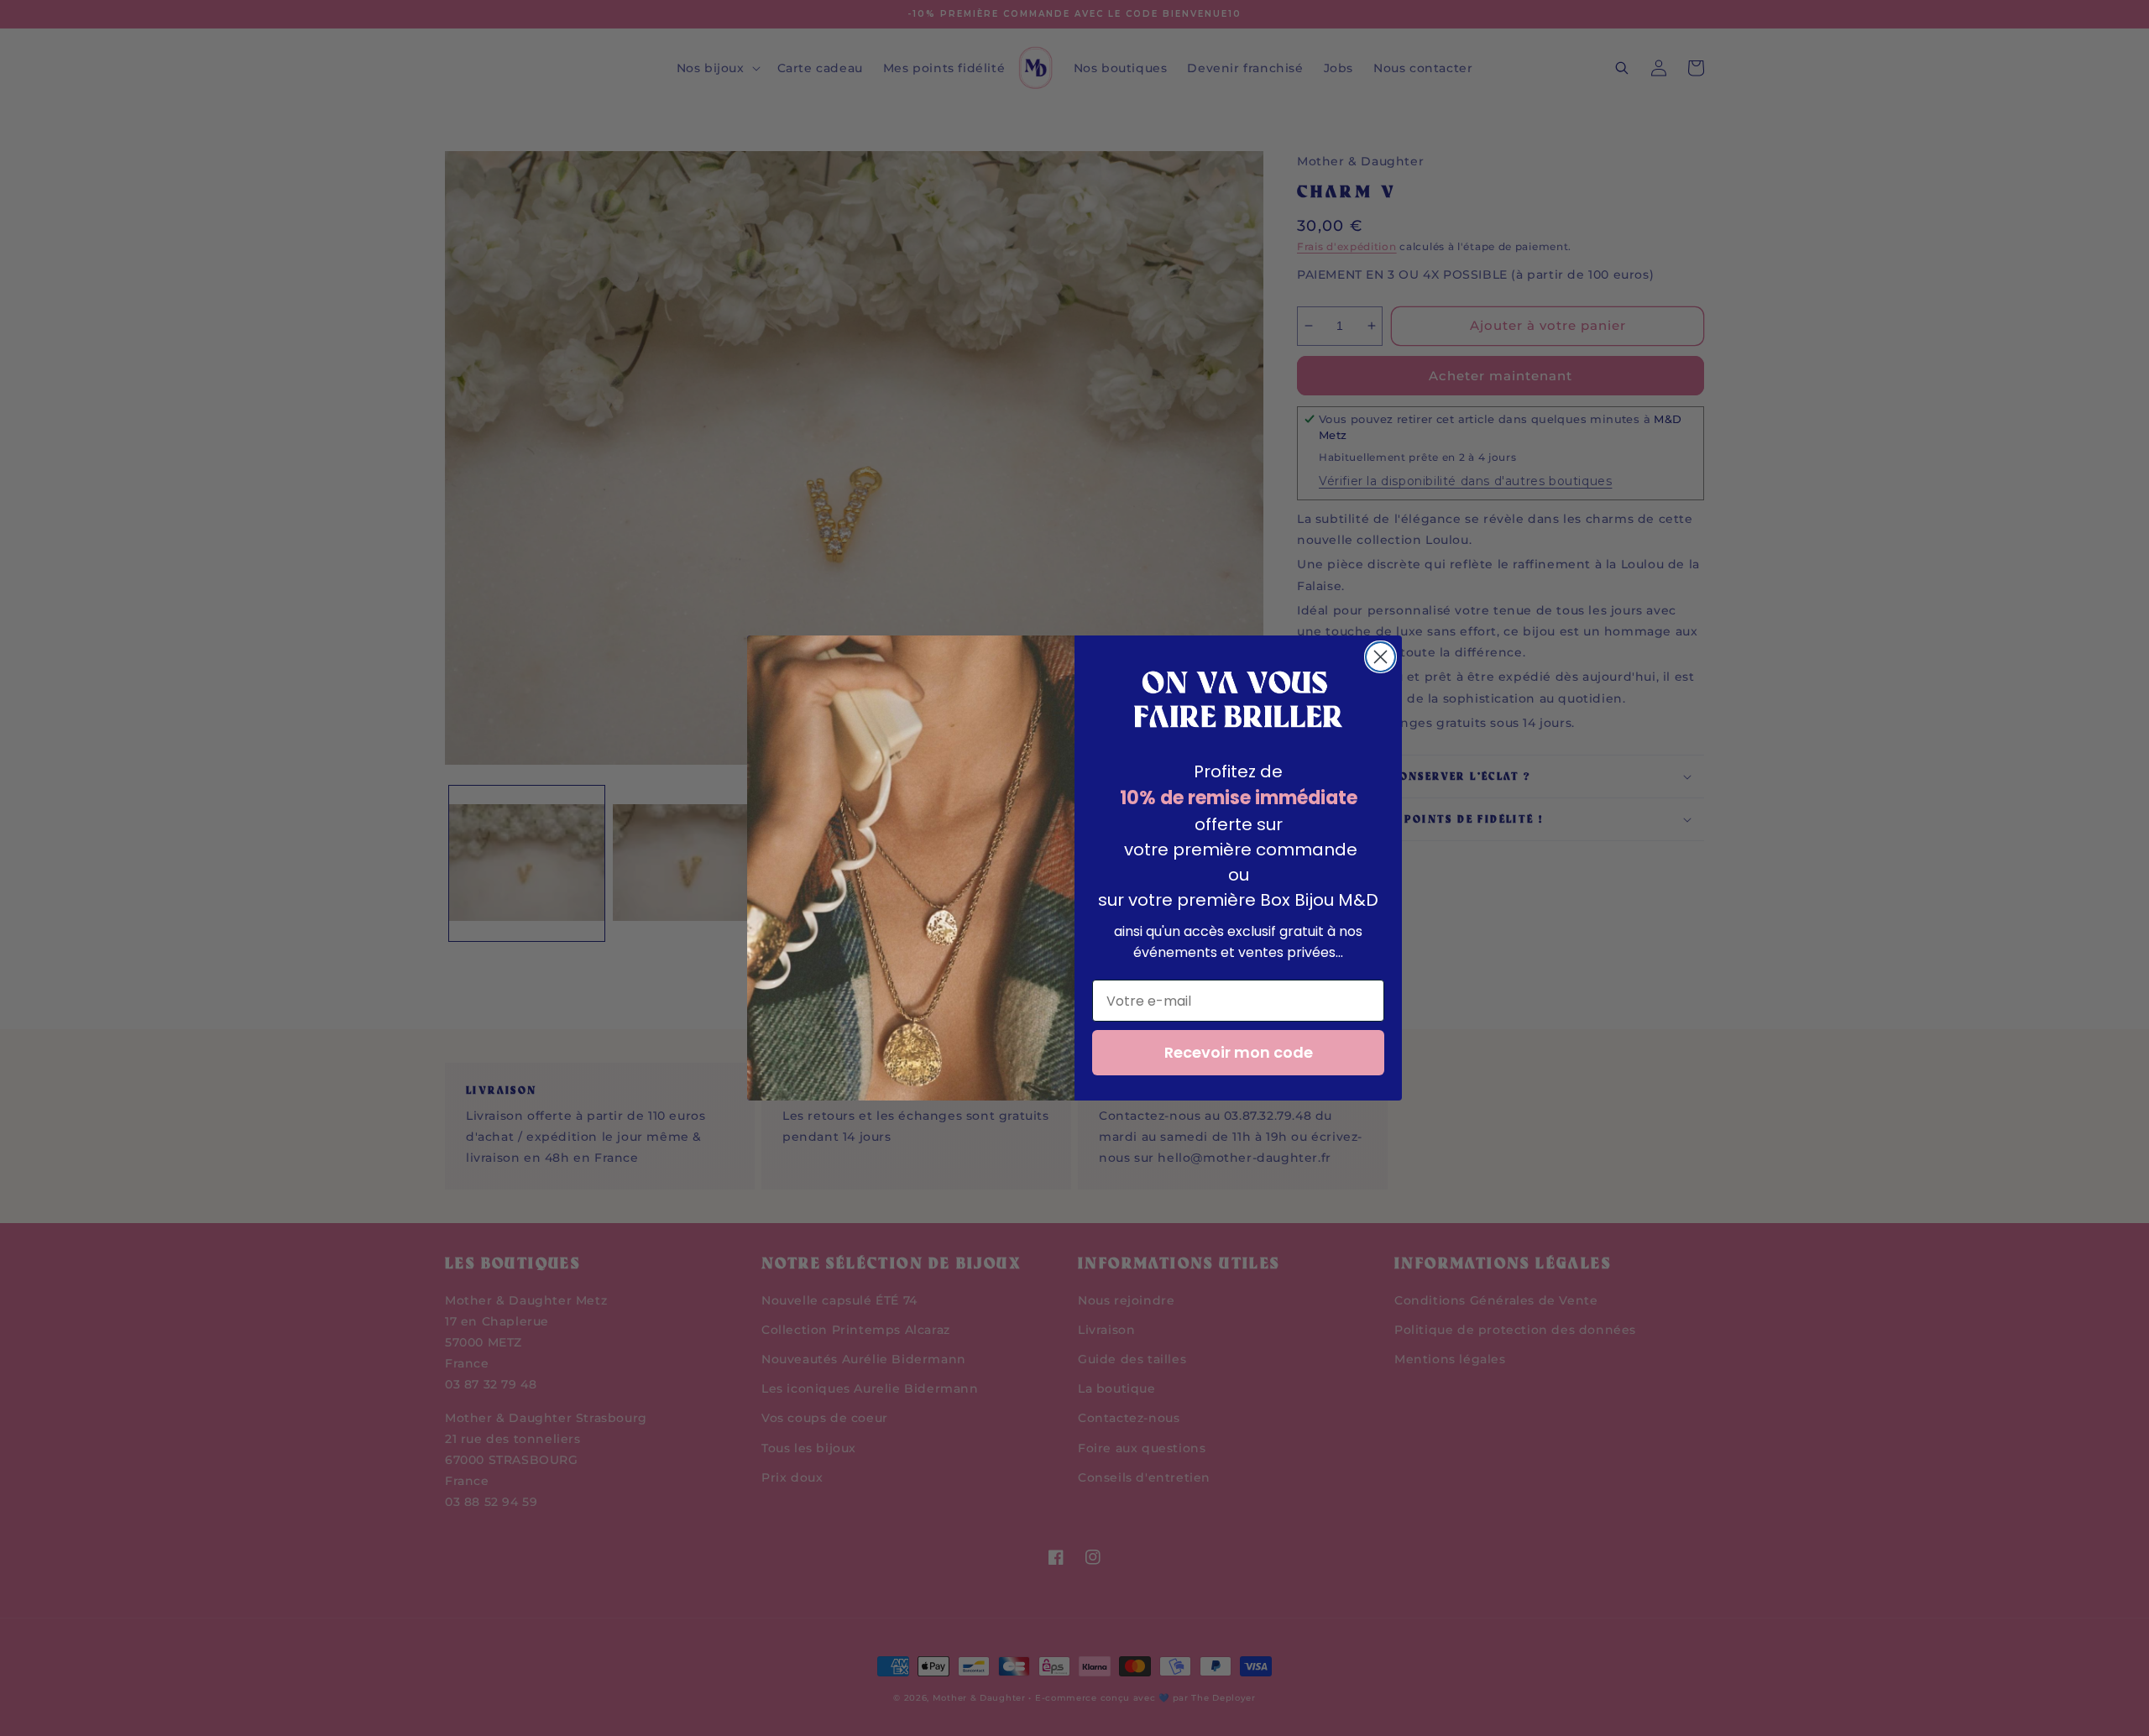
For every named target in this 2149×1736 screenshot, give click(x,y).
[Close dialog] (1380, 657)
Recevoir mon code (1239, 1052)
